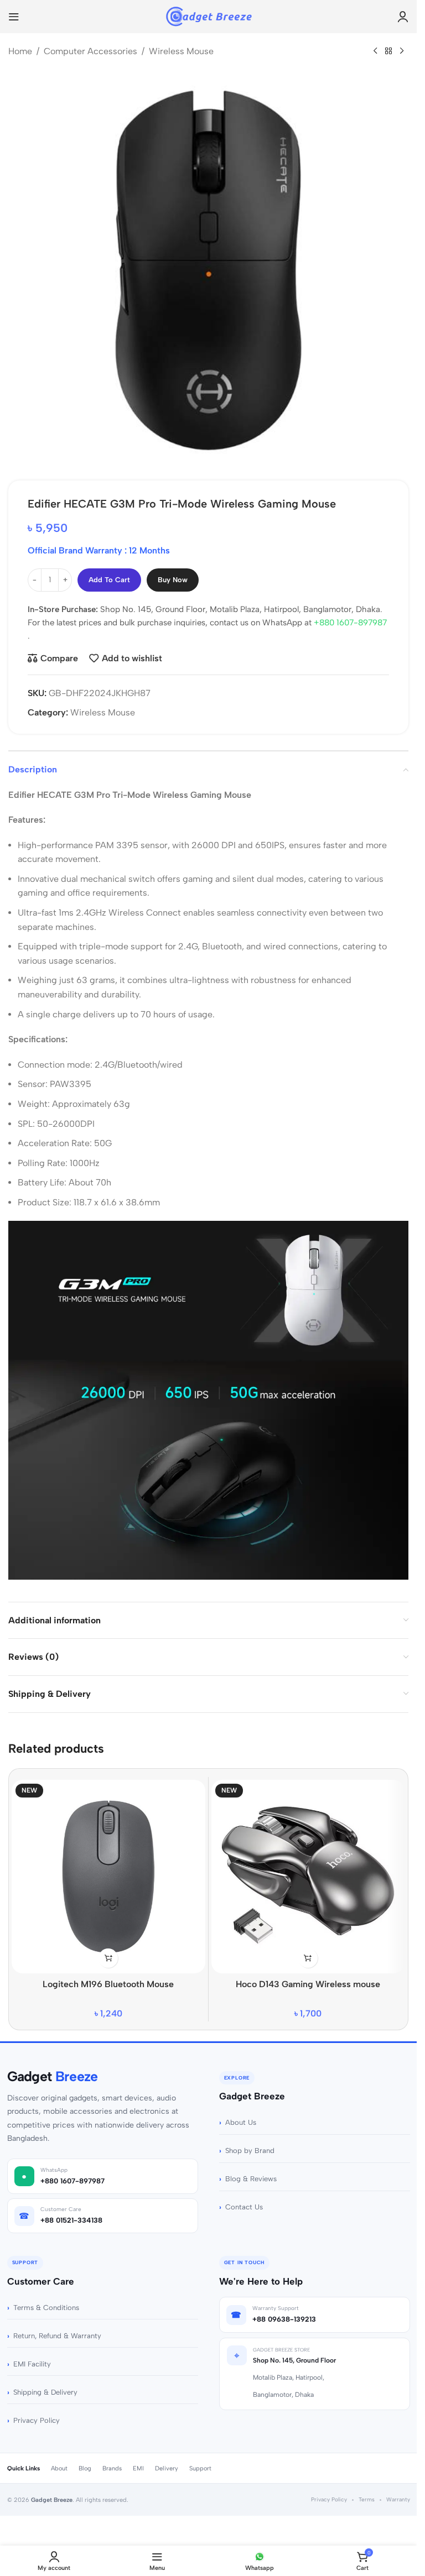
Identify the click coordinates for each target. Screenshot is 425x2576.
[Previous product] (375, 51)
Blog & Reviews (251, 2179)
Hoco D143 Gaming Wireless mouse (308, 1984)
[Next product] (402, 51)
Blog (85, 2468)
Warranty (398, 2499)
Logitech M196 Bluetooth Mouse (108, 1984)
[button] (308, 1958)
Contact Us (244, 2207)
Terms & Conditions (46, 2308)
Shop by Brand (250, 2151)
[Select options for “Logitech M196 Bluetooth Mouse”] (108, 1958)
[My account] (403, 17)
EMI (138, 2468)
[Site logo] (208, 16)
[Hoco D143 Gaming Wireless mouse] (308, 1877)
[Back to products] (388, 51)
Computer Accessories (90, 51)
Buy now (173, 580)
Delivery (167, 2468)
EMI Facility (32, 2364)
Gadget (53, 2076)
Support (200, 2468)
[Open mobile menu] (14, 17)
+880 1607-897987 (350, 623)
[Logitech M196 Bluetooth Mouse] (108, 1877)
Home (20, 51)
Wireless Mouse (181, 51)
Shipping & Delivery (45, 2392)
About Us (241, 2122)
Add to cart (109, 580)
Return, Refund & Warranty (57, 2336)
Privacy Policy (37, 2420)
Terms (367, 2499)
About (59, 2468)
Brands (112, 2468)
